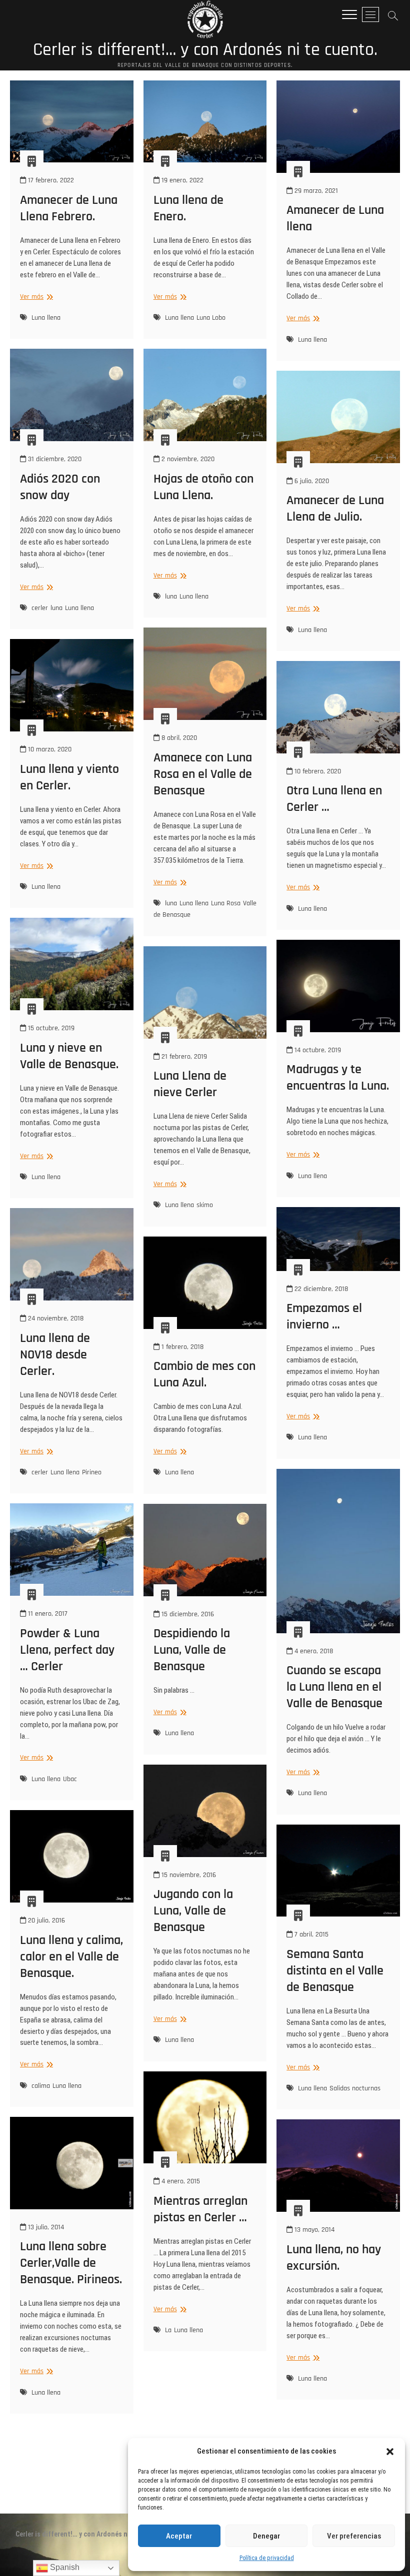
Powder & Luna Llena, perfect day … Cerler (67, 1650)
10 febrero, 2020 (317, 771)
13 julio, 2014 (45, 2227)
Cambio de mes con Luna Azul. (204, 1374)
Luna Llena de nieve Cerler (190, 1084)
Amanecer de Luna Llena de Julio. (335, 509)
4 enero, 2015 (180, 2181)
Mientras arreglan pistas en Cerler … (200, 2209)
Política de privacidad (267, 2558)
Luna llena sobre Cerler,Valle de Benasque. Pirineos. (71, 2263)
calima (41, 2086)
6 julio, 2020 (311, 481)
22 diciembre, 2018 (320, 1289)
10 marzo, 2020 (49, 749)
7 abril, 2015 (310, 1934)
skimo (205, 1205)
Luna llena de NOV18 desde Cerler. (55, 1355)
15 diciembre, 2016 (187, 1614)
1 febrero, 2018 (181, 1347)
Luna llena (46, 318)
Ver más (35, 297)
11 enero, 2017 (47, 1614)
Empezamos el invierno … (324, 1316)
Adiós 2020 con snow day (60, 487)
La (168, 2330)
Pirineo (92, 1472)
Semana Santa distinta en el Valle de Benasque (335, 1971)
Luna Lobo (211, 318)
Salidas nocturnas (355, 2088)
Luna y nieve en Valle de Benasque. (69, 1056)
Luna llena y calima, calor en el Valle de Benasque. (71, 1957)
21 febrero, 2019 (183, 1057)
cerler (40, 608)
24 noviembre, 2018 (55, 1318)
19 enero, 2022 (181, 180)
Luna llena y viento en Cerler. (69, 777)
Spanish (64, 2567)
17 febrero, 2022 (50, 180)
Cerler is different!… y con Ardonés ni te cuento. (205, 50)
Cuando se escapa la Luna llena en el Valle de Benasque (334, 1687)
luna (56, 608)
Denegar (266, 2536)
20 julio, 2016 (45, 1921)
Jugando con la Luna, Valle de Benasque (193, 1911)
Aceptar (179, 2536)
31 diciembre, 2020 (54, 459)
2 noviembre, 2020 (187, 459)
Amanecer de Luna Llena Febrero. (69, 208)
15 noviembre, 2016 (188, 1875)
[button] (390, 2452)
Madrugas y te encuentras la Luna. (338, 1078)
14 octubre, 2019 (317, 1050)
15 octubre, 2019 (50, 1028)
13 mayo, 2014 (313, 2230)
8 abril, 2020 (178, 738)
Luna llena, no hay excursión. (334, 2258)
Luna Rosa (226, 903)
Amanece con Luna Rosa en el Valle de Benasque (203, 774)
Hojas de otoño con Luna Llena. (203, 487)
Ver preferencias (354, 2536)
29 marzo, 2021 (315, 191)
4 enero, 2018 (313, 1651)
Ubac (70, 1779)
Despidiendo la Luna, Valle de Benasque (192, 1650)
